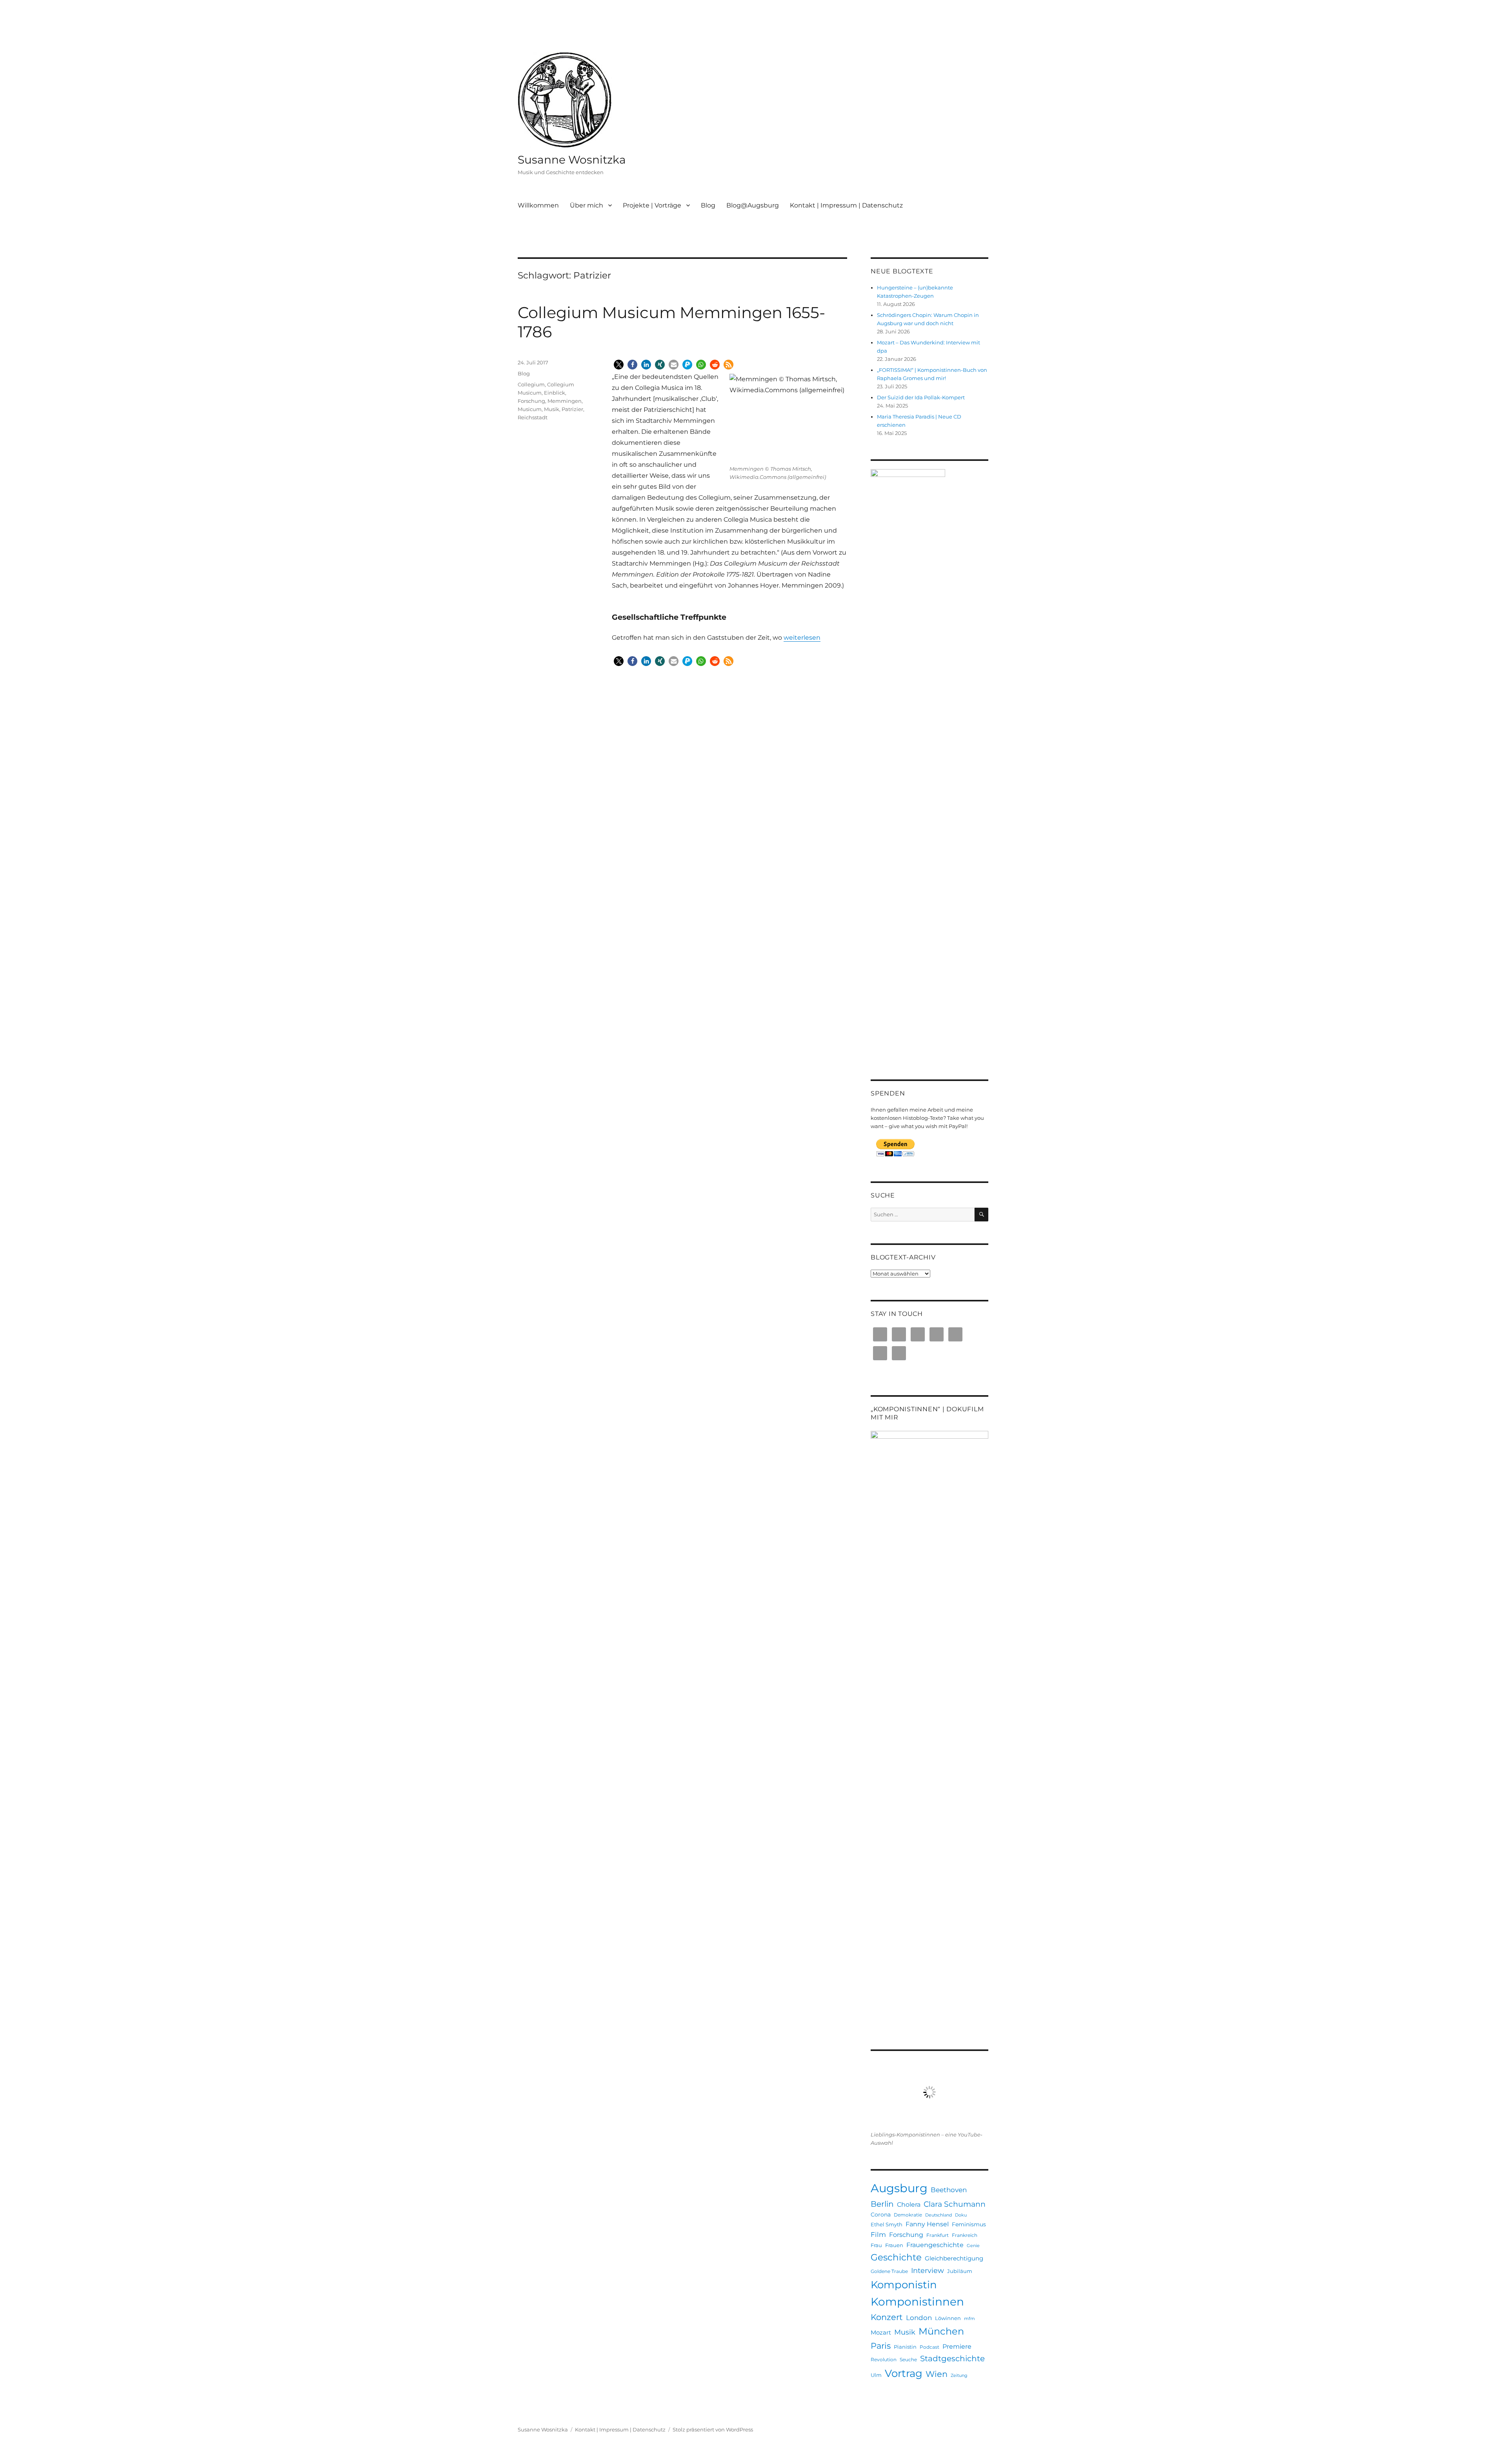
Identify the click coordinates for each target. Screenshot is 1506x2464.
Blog (708, 205)
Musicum (530, 409)
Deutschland (939, 2215)
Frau (876, 2245)
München (941, 2331)
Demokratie (908, 2215)
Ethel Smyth (887, 2224)
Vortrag (904, 2373)
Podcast (929, 2347)
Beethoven (949, 2190)
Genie (973, 2246)
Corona (881, 2215)
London (919, 2318)
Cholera (909, 2204)
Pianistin (905, 2347)
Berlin (882, 2204)
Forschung (531, 401)
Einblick (555, 393)
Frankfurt (938, 2235)
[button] (619, 365)
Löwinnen (948, 2318)
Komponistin (904, 2285)
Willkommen (538, 205)
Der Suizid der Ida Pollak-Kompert (921, 397)
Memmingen (565, 401)
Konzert (887, 2317)
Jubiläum (960, 2271)
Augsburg (899, 2188)
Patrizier (572, 409)
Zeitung (959, 2376)
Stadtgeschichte (952, 2358)
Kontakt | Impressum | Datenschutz (846, 205)
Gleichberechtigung (954, 2258)
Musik (552, 409)
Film (878, 2235)
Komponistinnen (917, 2302)
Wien (937, 2374)
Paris (881, 2346)
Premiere (957, 2346)
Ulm (876, 2375)
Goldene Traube (889, 2271)
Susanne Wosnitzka (572, 160)
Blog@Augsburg (753, 205)
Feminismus (969, 2224)
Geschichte (896, 2257)
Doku (961, 2215)
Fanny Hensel (927, 2224)
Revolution (884, 2359)
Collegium (531, 384)
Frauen (894, 2245)
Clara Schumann (955, 2204)
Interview (928, 2270)
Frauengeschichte (935, 2245)
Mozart (881, 2332)
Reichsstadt (533, 417)
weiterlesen (802, 638)
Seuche (908, 2359)
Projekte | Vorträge (652, 205)
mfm (969, 2319)
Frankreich (965, 2235)
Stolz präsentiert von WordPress (713, 2429)
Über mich (587, 205)
